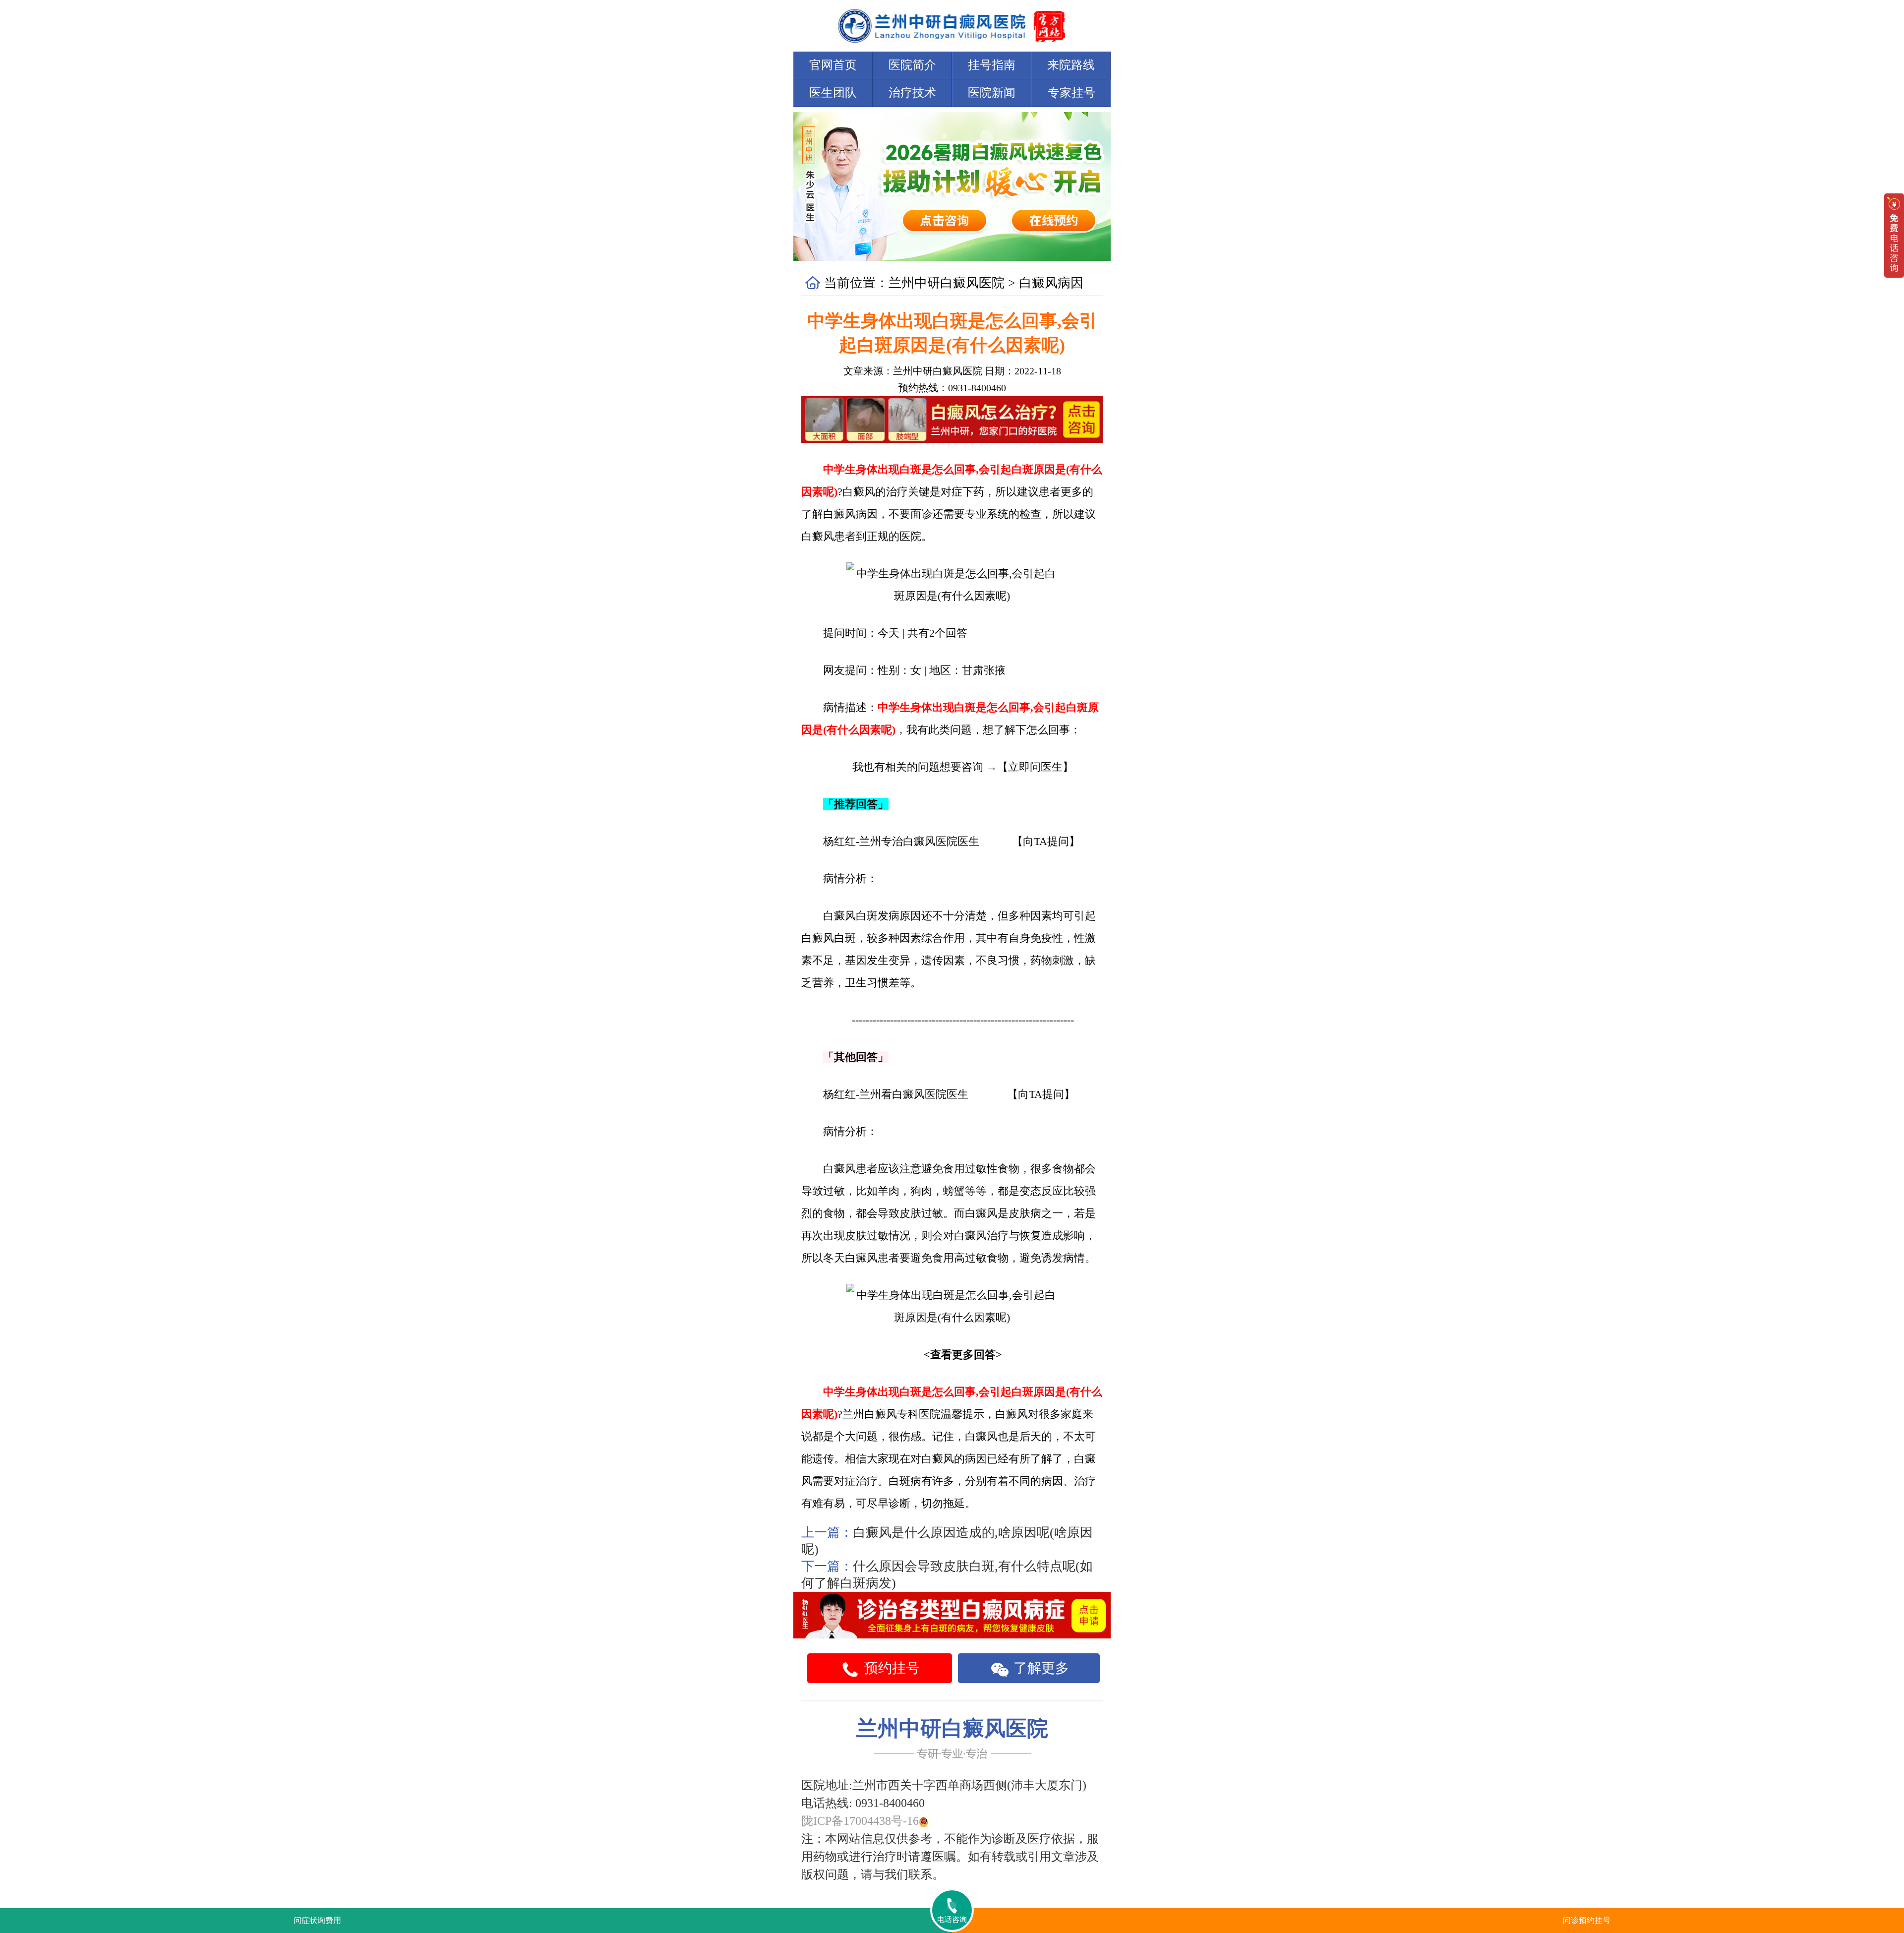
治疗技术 (912, 93)
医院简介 (912, 65)
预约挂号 (890, 1668)
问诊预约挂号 (1587, 1920)
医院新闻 (992, 93)
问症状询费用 (317, 1920)
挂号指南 (992, 65)
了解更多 (1040, 1668)
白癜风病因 (1051, 283)
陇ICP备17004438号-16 (860, 1821)
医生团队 (833, 93)
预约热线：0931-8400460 (952, 388)
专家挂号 (1071, 93)
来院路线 (1071, 65)
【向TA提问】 (1046, 841)
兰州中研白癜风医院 (947, 283)
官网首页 (833, 65)
